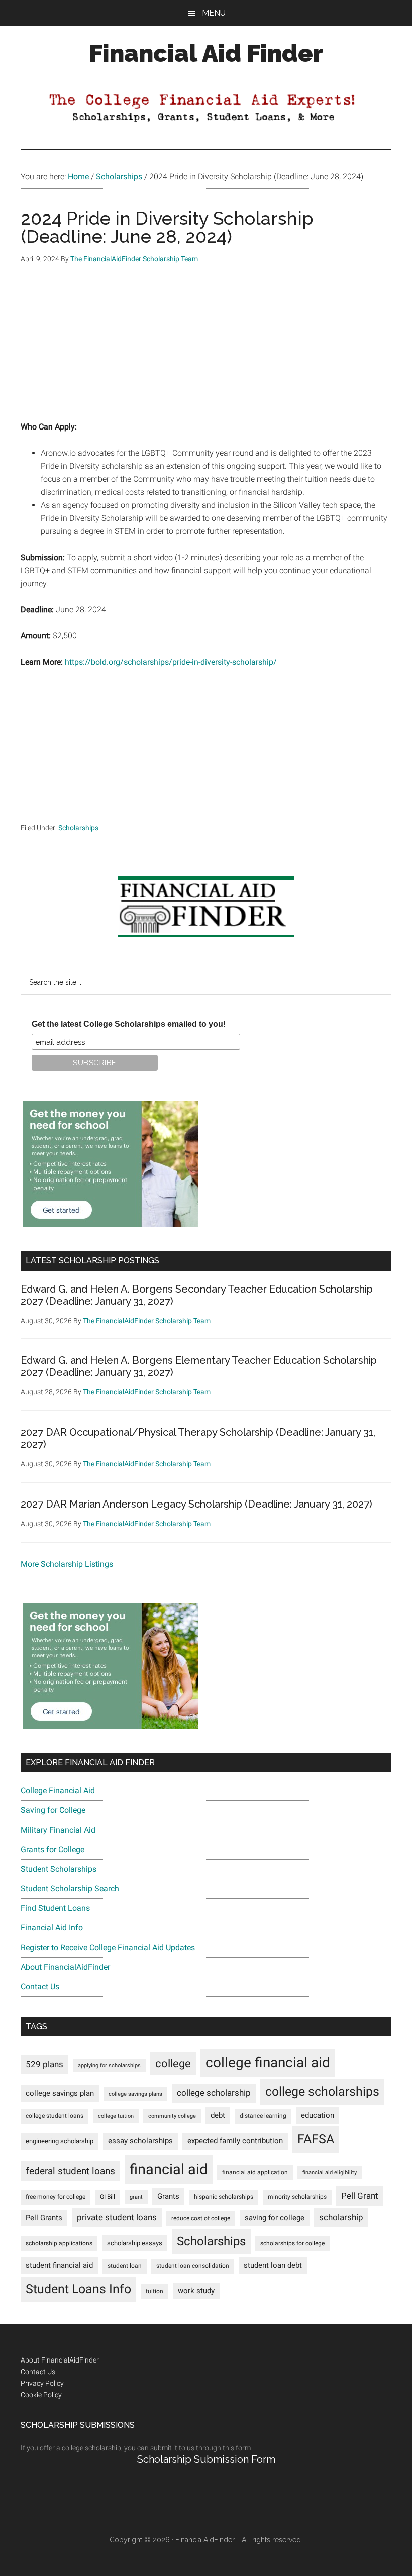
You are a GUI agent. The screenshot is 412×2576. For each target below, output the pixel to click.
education (318, 2116)
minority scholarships (297, 2197)
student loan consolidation (193, 2266)
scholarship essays (135, 2243)
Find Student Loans (55, 1908)
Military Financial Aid (58, 1830)
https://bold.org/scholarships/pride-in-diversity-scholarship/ (171, 662)
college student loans (55, 2116)
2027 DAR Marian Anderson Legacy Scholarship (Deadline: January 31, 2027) (196, 1504)
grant (136, 2197)
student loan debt (273, 2265)
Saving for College (53, 1810)
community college (172, 2116)
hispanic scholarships (224, 2197)
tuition (154, 2291)
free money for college (56, 2197)
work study (196, 2291)
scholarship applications (59, 2243)
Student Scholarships (59, 1869)
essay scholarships (140, 2141)
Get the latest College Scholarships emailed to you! (129, 1024)
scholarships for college (292, 2243)
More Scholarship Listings (67, 1564)
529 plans (44, 2064)
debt (218, 2116)
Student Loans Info (78, 2289)
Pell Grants (44, 2218)
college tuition (116, 2116)
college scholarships (322, 2091)
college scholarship (214, 2093)
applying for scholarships (109, 2065)
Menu (214, 13)
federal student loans (70, 2171)
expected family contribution (235, 2141)
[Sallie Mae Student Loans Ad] (111, 1224)
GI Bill (108, 2197)
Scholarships (78, 828)
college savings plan (60, 2094)
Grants (168, 2196)
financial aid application (255, 2172)
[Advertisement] (206, 350)
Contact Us (40, 1987)
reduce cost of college (201, 2218)
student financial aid (59, 2265)
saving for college (275, 2218)
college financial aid (268, 2062)
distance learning (263, 2116)
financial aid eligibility (330, 2172)
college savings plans (135, 2094)
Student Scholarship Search (70, 1889)
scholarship (341, 2217)
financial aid (169, 2169)
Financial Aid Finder (206, 53)
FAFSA (316, 2139)
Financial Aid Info (52, 1928)
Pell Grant (360, 2196)
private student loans (117, 2217)
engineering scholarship (60, 2141)
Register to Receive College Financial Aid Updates (108, 1947)
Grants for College (53, 1849)
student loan (125, 2266)
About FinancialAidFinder (65, 1967)
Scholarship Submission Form (206, 2459)
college (173, 2063)
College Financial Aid (58, 1791)
